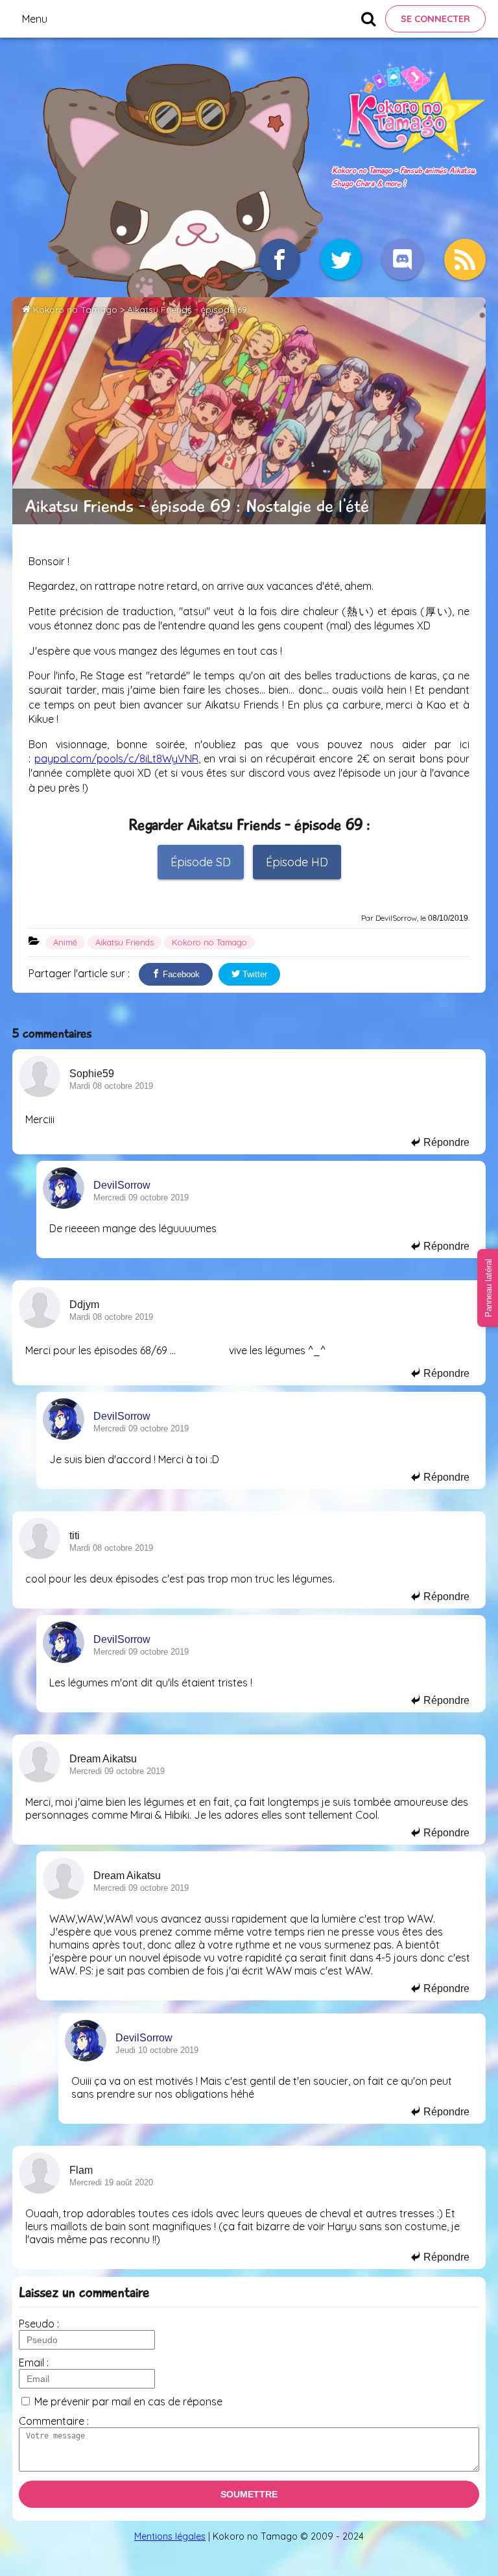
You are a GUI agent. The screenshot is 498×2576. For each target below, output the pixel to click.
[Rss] (465, 260)
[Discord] (403, 260)
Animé (65, 942)
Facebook (180, 974)
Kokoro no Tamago (75, 310)
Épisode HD (297, 862)
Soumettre (249, 2494)
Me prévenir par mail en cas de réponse (128, 2401)
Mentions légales (170, 2536)
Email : (34, 2363)
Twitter (254, 974)
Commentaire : (54, 2421)
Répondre (445, 1142)
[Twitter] (341, 260)
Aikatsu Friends (124, 942)
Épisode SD (201, 862)
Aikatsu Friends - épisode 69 (187, 310)
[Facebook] (279, 260)
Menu (35, 19)
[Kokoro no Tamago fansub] (409, 156)
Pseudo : (39, 2324)
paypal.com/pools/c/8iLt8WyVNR (116, 759)
